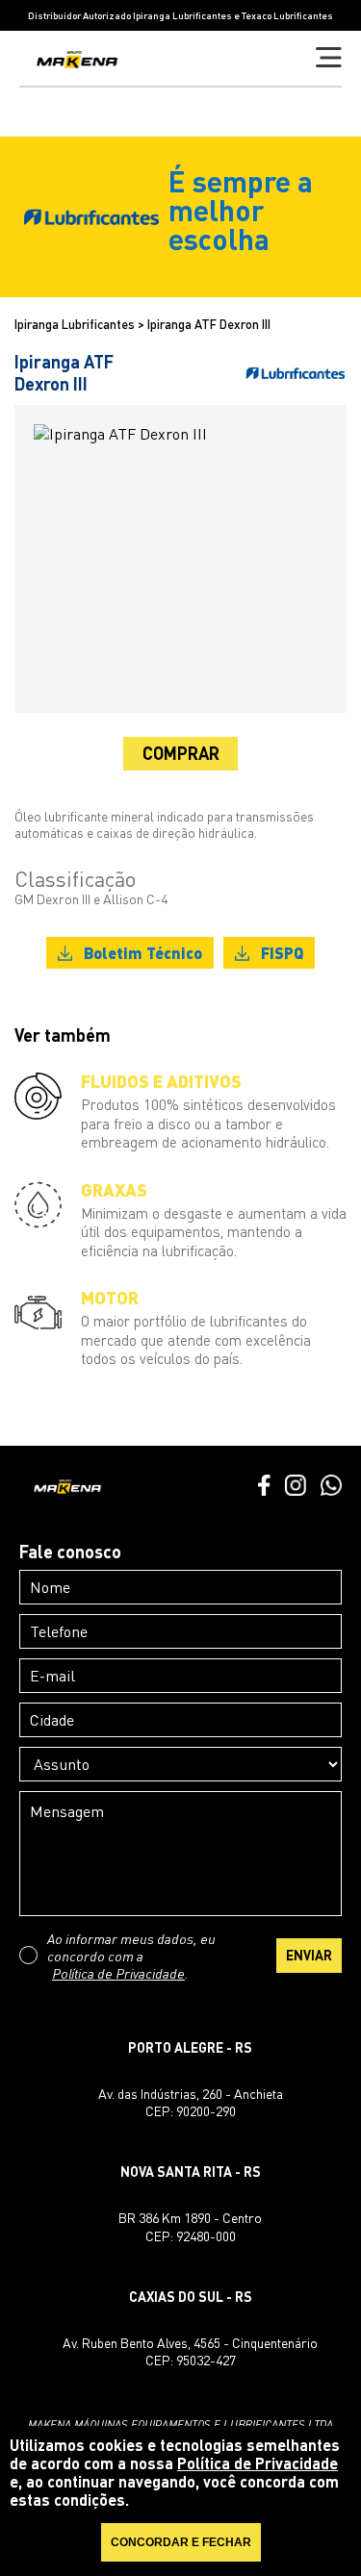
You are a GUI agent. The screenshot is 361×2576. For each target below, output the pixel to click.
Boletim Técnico (143, 953)
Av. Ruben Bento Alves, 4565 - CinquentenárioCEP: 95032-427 (190, 2351)
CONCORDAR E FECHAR (181, 2542)
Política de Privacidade (118, 1973)
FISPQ (282, 953)
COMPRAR (181, 753)
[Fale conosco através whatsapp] (331, 1487)
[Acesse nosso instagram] (296, 1487)
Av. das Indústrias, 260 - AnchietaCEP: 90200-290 (191, 2102)
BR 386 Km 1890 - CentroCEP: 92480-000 (190, 2226)
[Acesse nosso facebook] (264, 1487)
